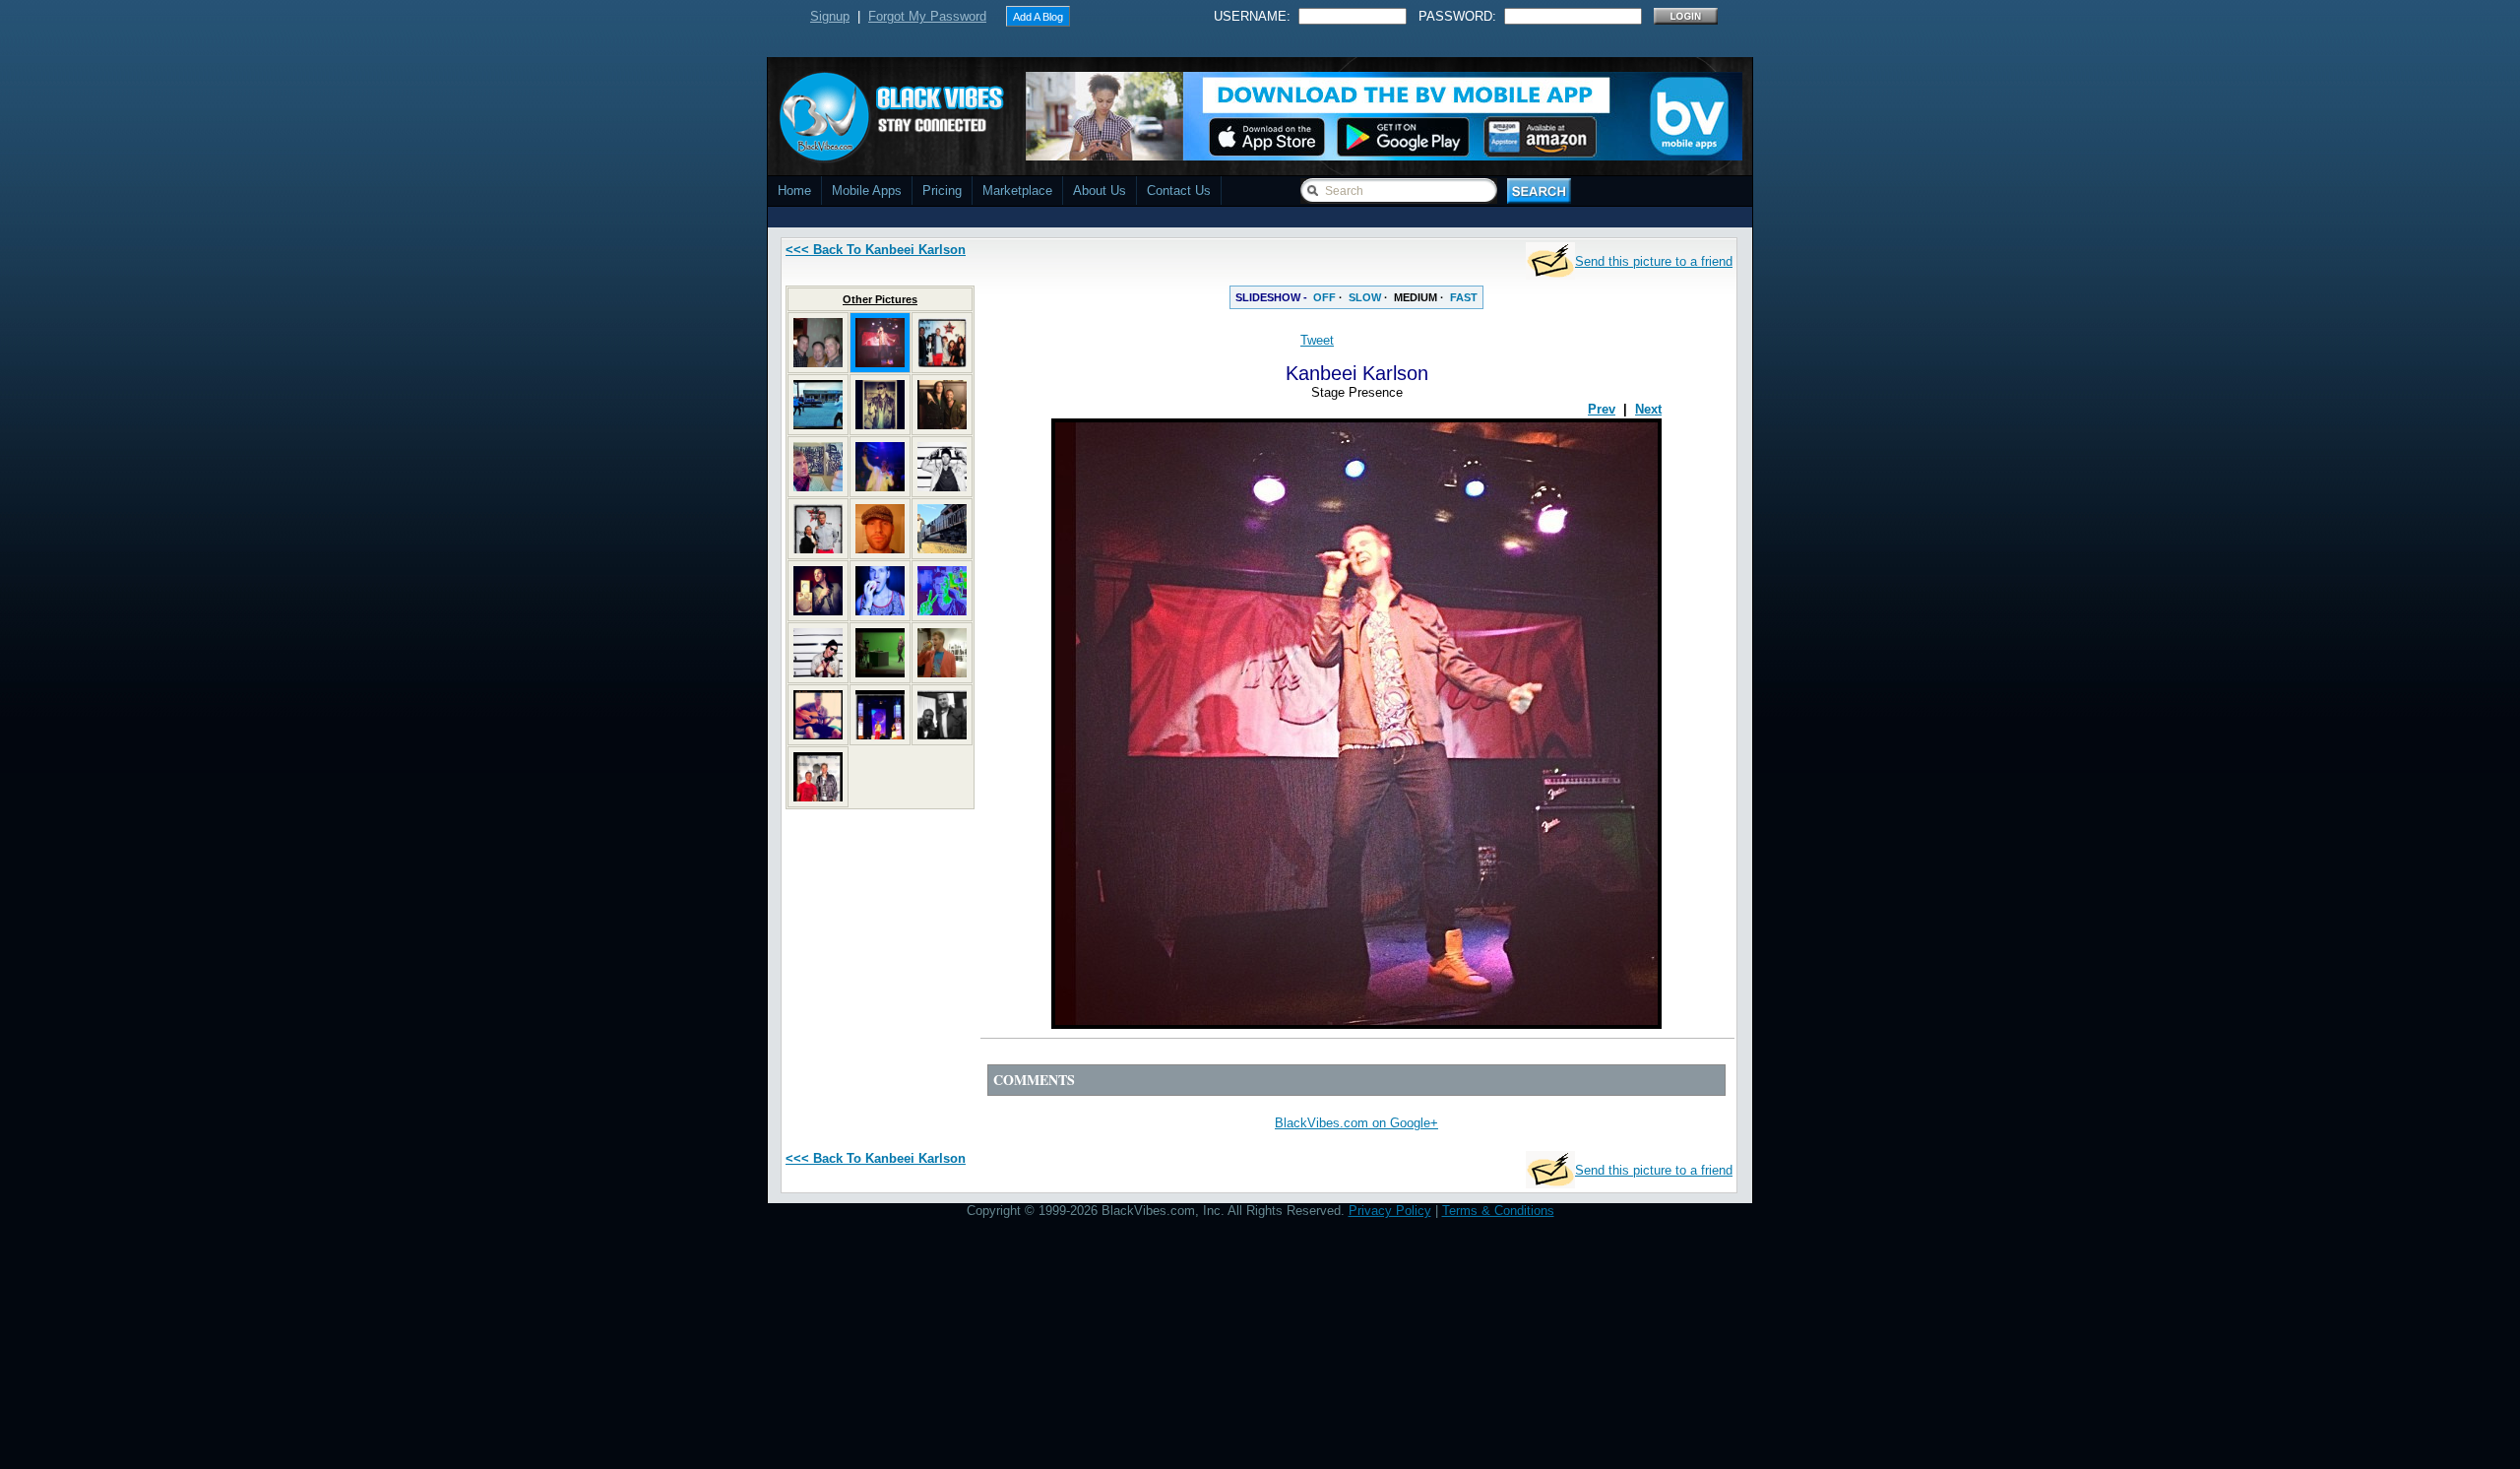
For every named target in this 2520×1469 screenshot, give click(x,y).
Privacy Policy (1390, 1211)
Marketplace (1017, 191)
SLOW (1365, 297)
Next (1648, 409)
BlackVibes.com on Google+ (1356, 1123)
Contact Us (1179, 191)
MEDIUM (1416, 297)
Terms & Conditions (1498, 1211)
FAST (1464, 297)
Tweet (1317, 340)
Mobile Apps (867, 191)
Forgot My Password (927, 16)
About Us (1100, 191)
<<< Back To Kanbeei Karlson (876, 250)
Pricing (942, 191)
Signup (830, 16)
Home (794, 191)
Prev (1602, 409)
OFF (1324, 297)
